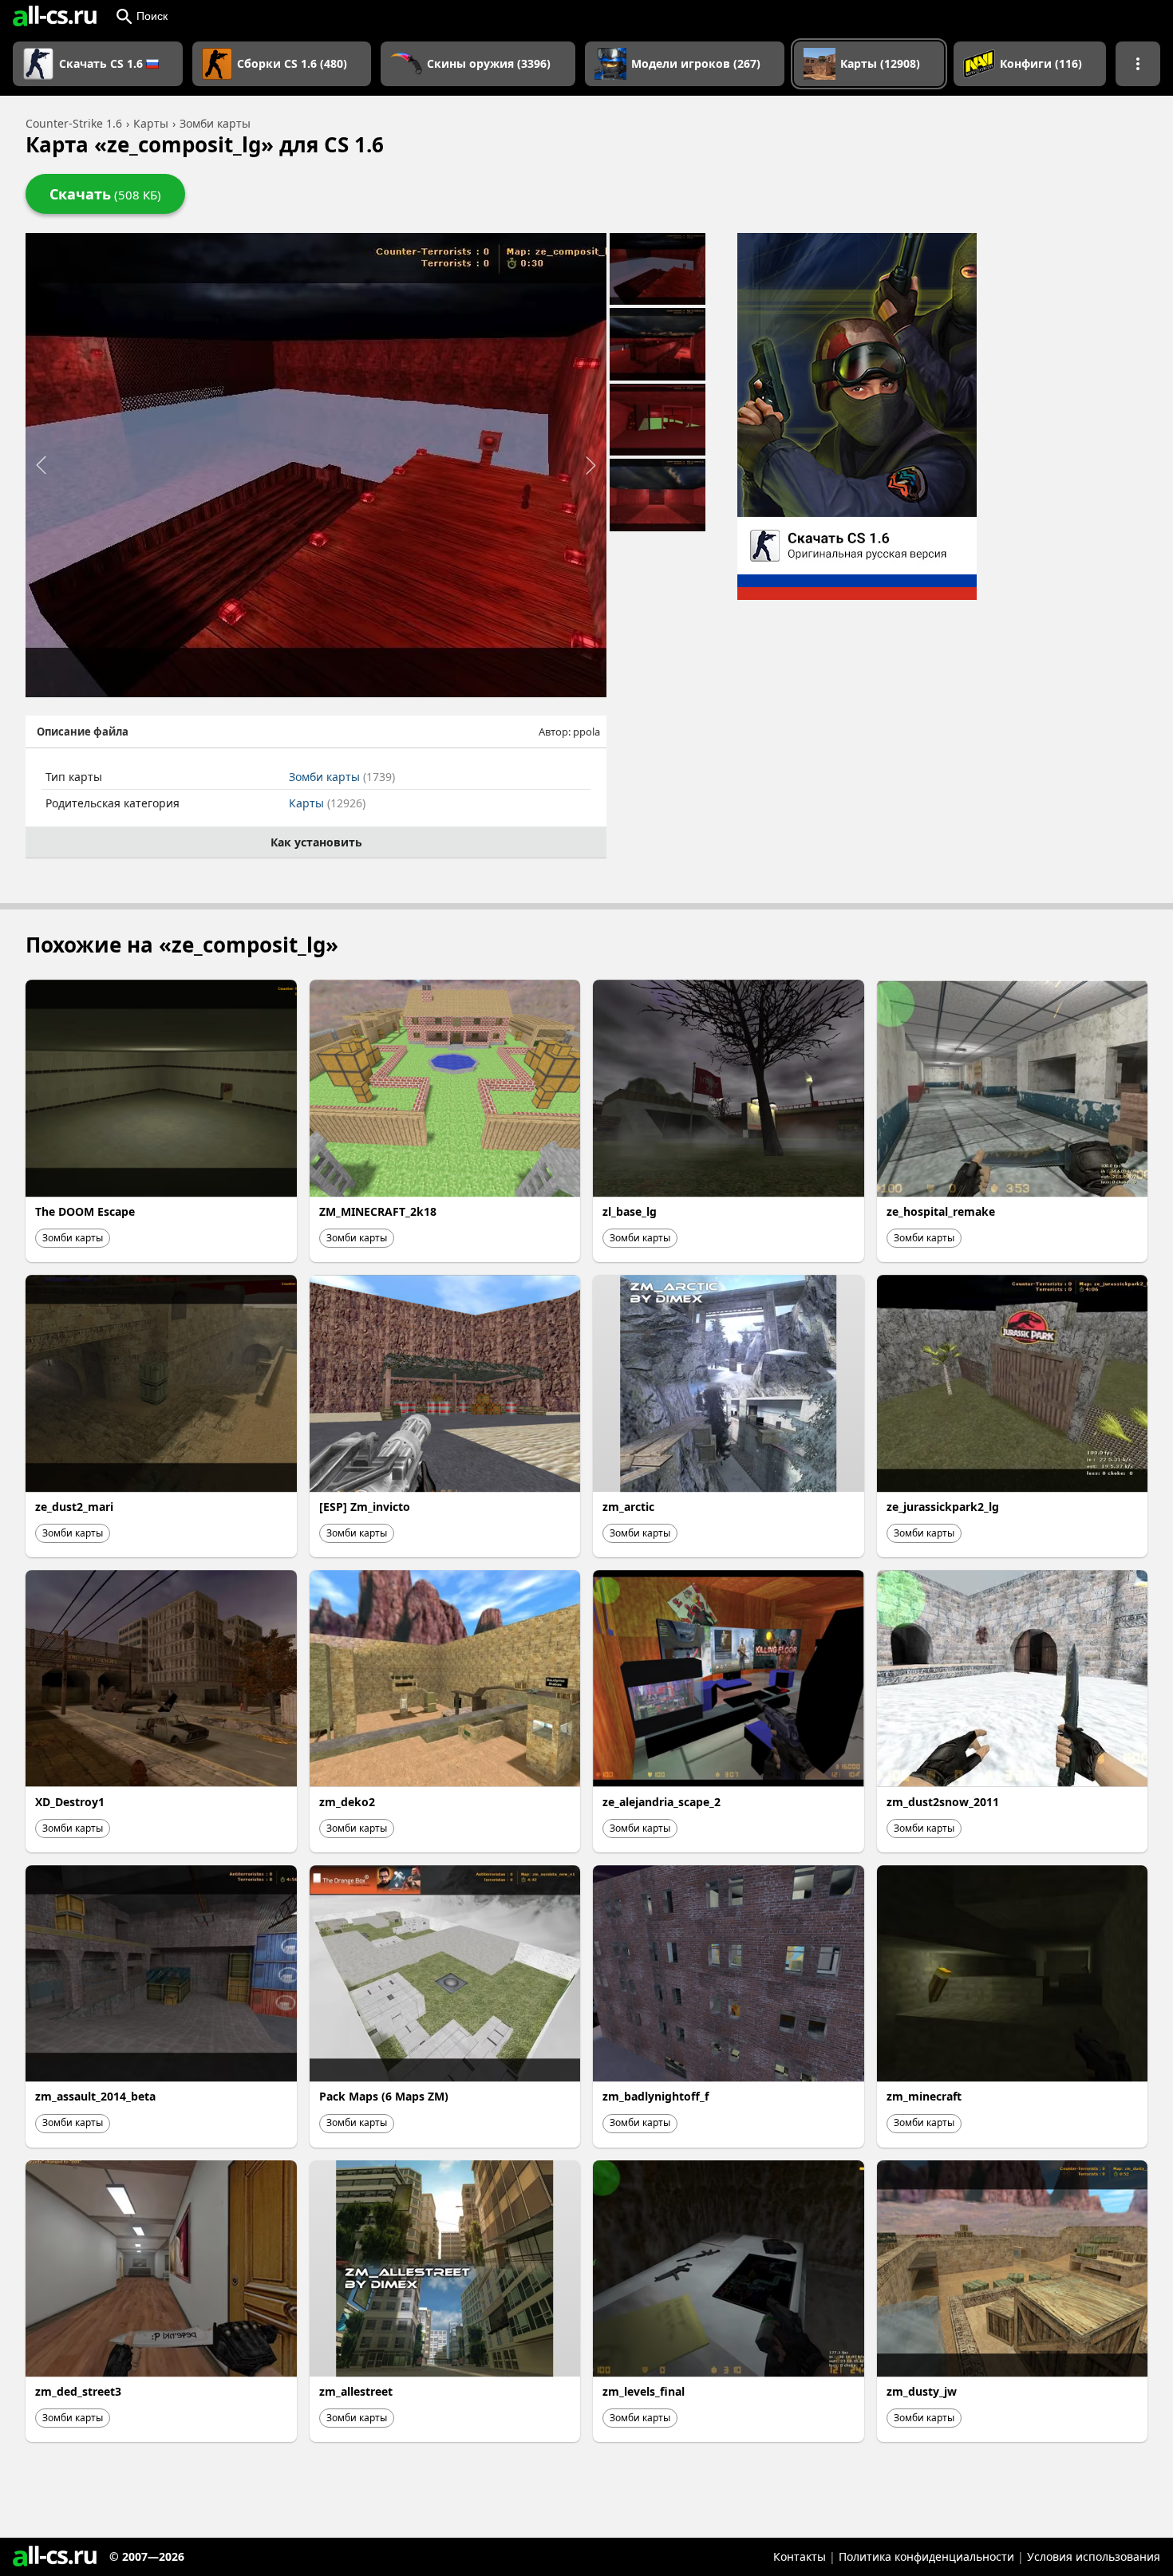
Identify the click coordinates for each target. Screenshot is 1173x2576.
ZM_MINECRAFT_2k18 (378, 1211)
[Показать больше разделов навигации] (1138, 64)
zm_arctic (628, 1507)
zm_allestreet (356, 2391)
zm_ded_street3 (78, 2391)
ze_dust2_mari (74, 1507)
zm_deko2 (347, 1802)
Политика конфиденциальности (926, 2556)
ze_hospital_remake (941, 1211)
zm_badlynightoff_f (656, 2096)
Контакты (800, 2556)
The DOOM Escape (85, 1211)
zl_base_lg (630, 1211)
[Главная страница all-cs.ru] (55, 16)
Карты (327, 803)
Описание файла (83, 732)
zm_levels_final (644, 2391)
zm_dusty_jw (922, 2391)
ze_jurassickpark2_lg (943, 1507)
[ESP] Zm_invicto (365, 1507)
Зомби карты (342, 777)
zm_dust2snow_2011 (943, 1802)
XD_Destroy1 (70, 1802)
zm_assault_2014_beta (95, 2096)
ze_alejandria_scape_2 (662, 1802)
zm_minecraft (924, 2096)
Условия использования (1094, 2556)
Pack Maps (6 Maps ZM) (384, 2096)
